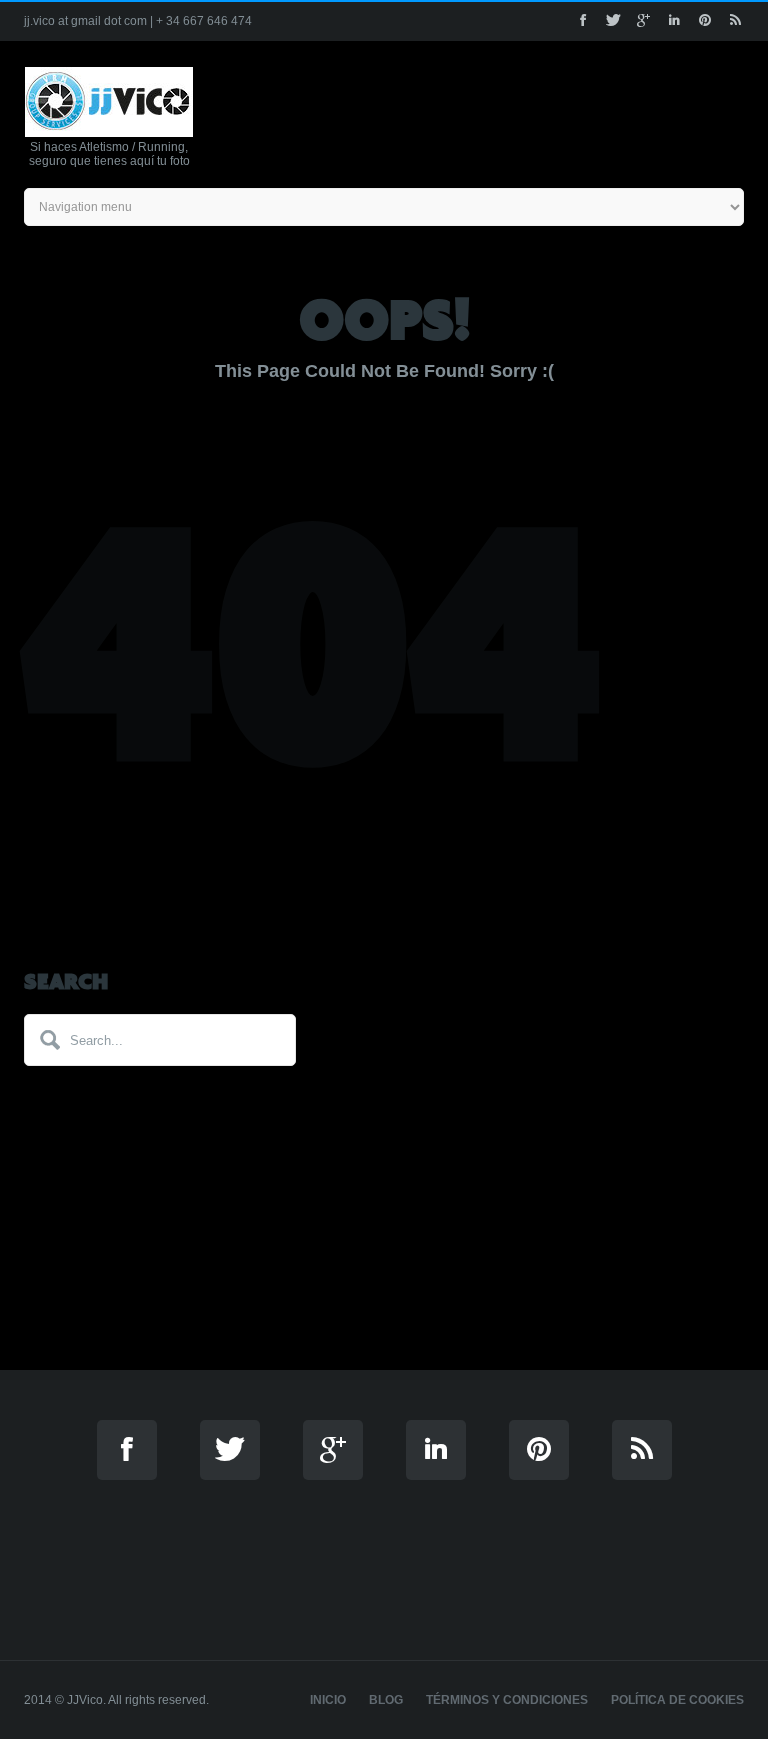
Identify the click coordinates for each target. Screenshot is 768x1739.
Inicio (328, 1700)
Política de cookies (677, 1700)
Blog (386, 1700)
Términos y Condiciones (507, 1700)
